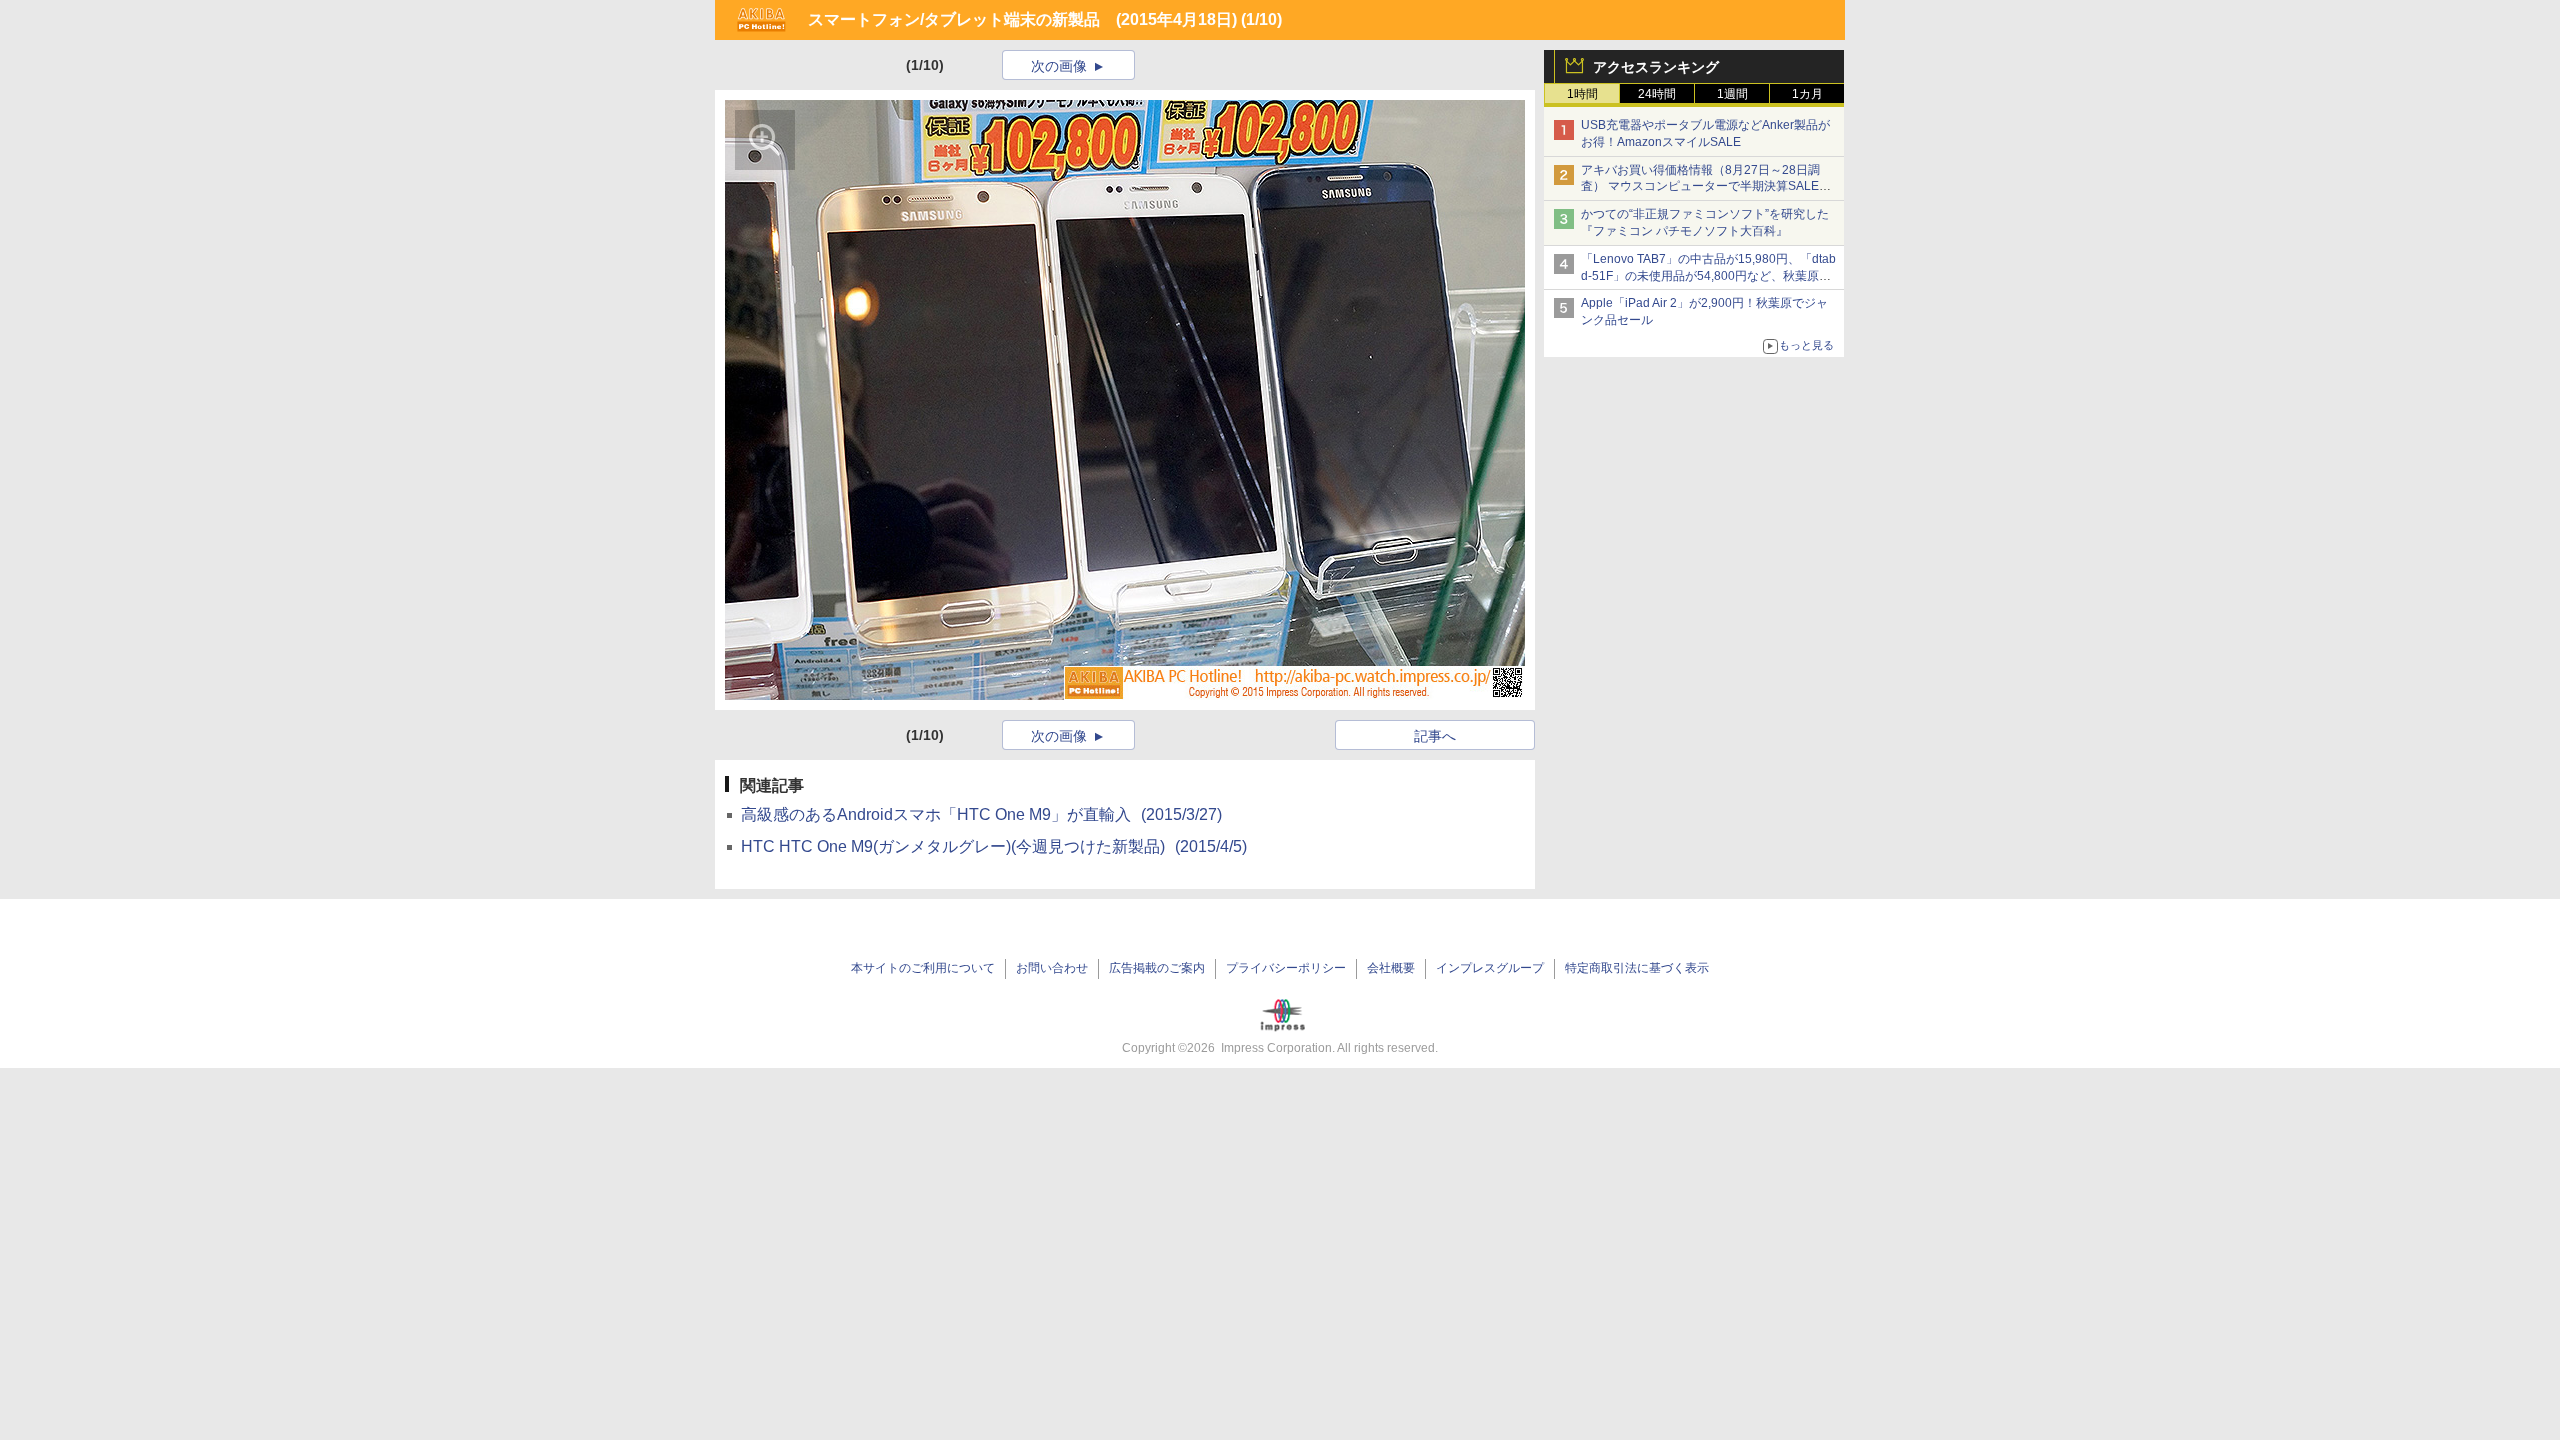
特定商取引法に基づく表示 (1637, 968)
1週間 (1732, 94)
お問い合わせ (1052, 968)
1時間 (1582, 94)
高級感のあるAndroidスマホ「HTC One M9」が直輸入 (981, 814)
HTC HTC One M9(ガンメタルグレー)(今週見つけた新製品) (994, 846)
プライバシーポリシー (1286, 968)
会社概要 (1391, 968)
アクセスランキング (1656, 67)
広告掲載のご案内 (1157, 968)
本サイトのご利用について (923, 968)
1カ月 (1807, 94)
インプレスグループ (1490, 968)
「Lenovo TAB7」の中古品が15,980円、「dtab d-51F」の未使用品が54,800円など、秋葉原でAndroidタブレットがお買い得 (1708, 276)
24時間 (1657, 94)
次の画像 (1059, 66)
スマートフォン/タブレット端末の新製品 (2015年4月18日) (1022, 19)
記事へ (1435, 736)
